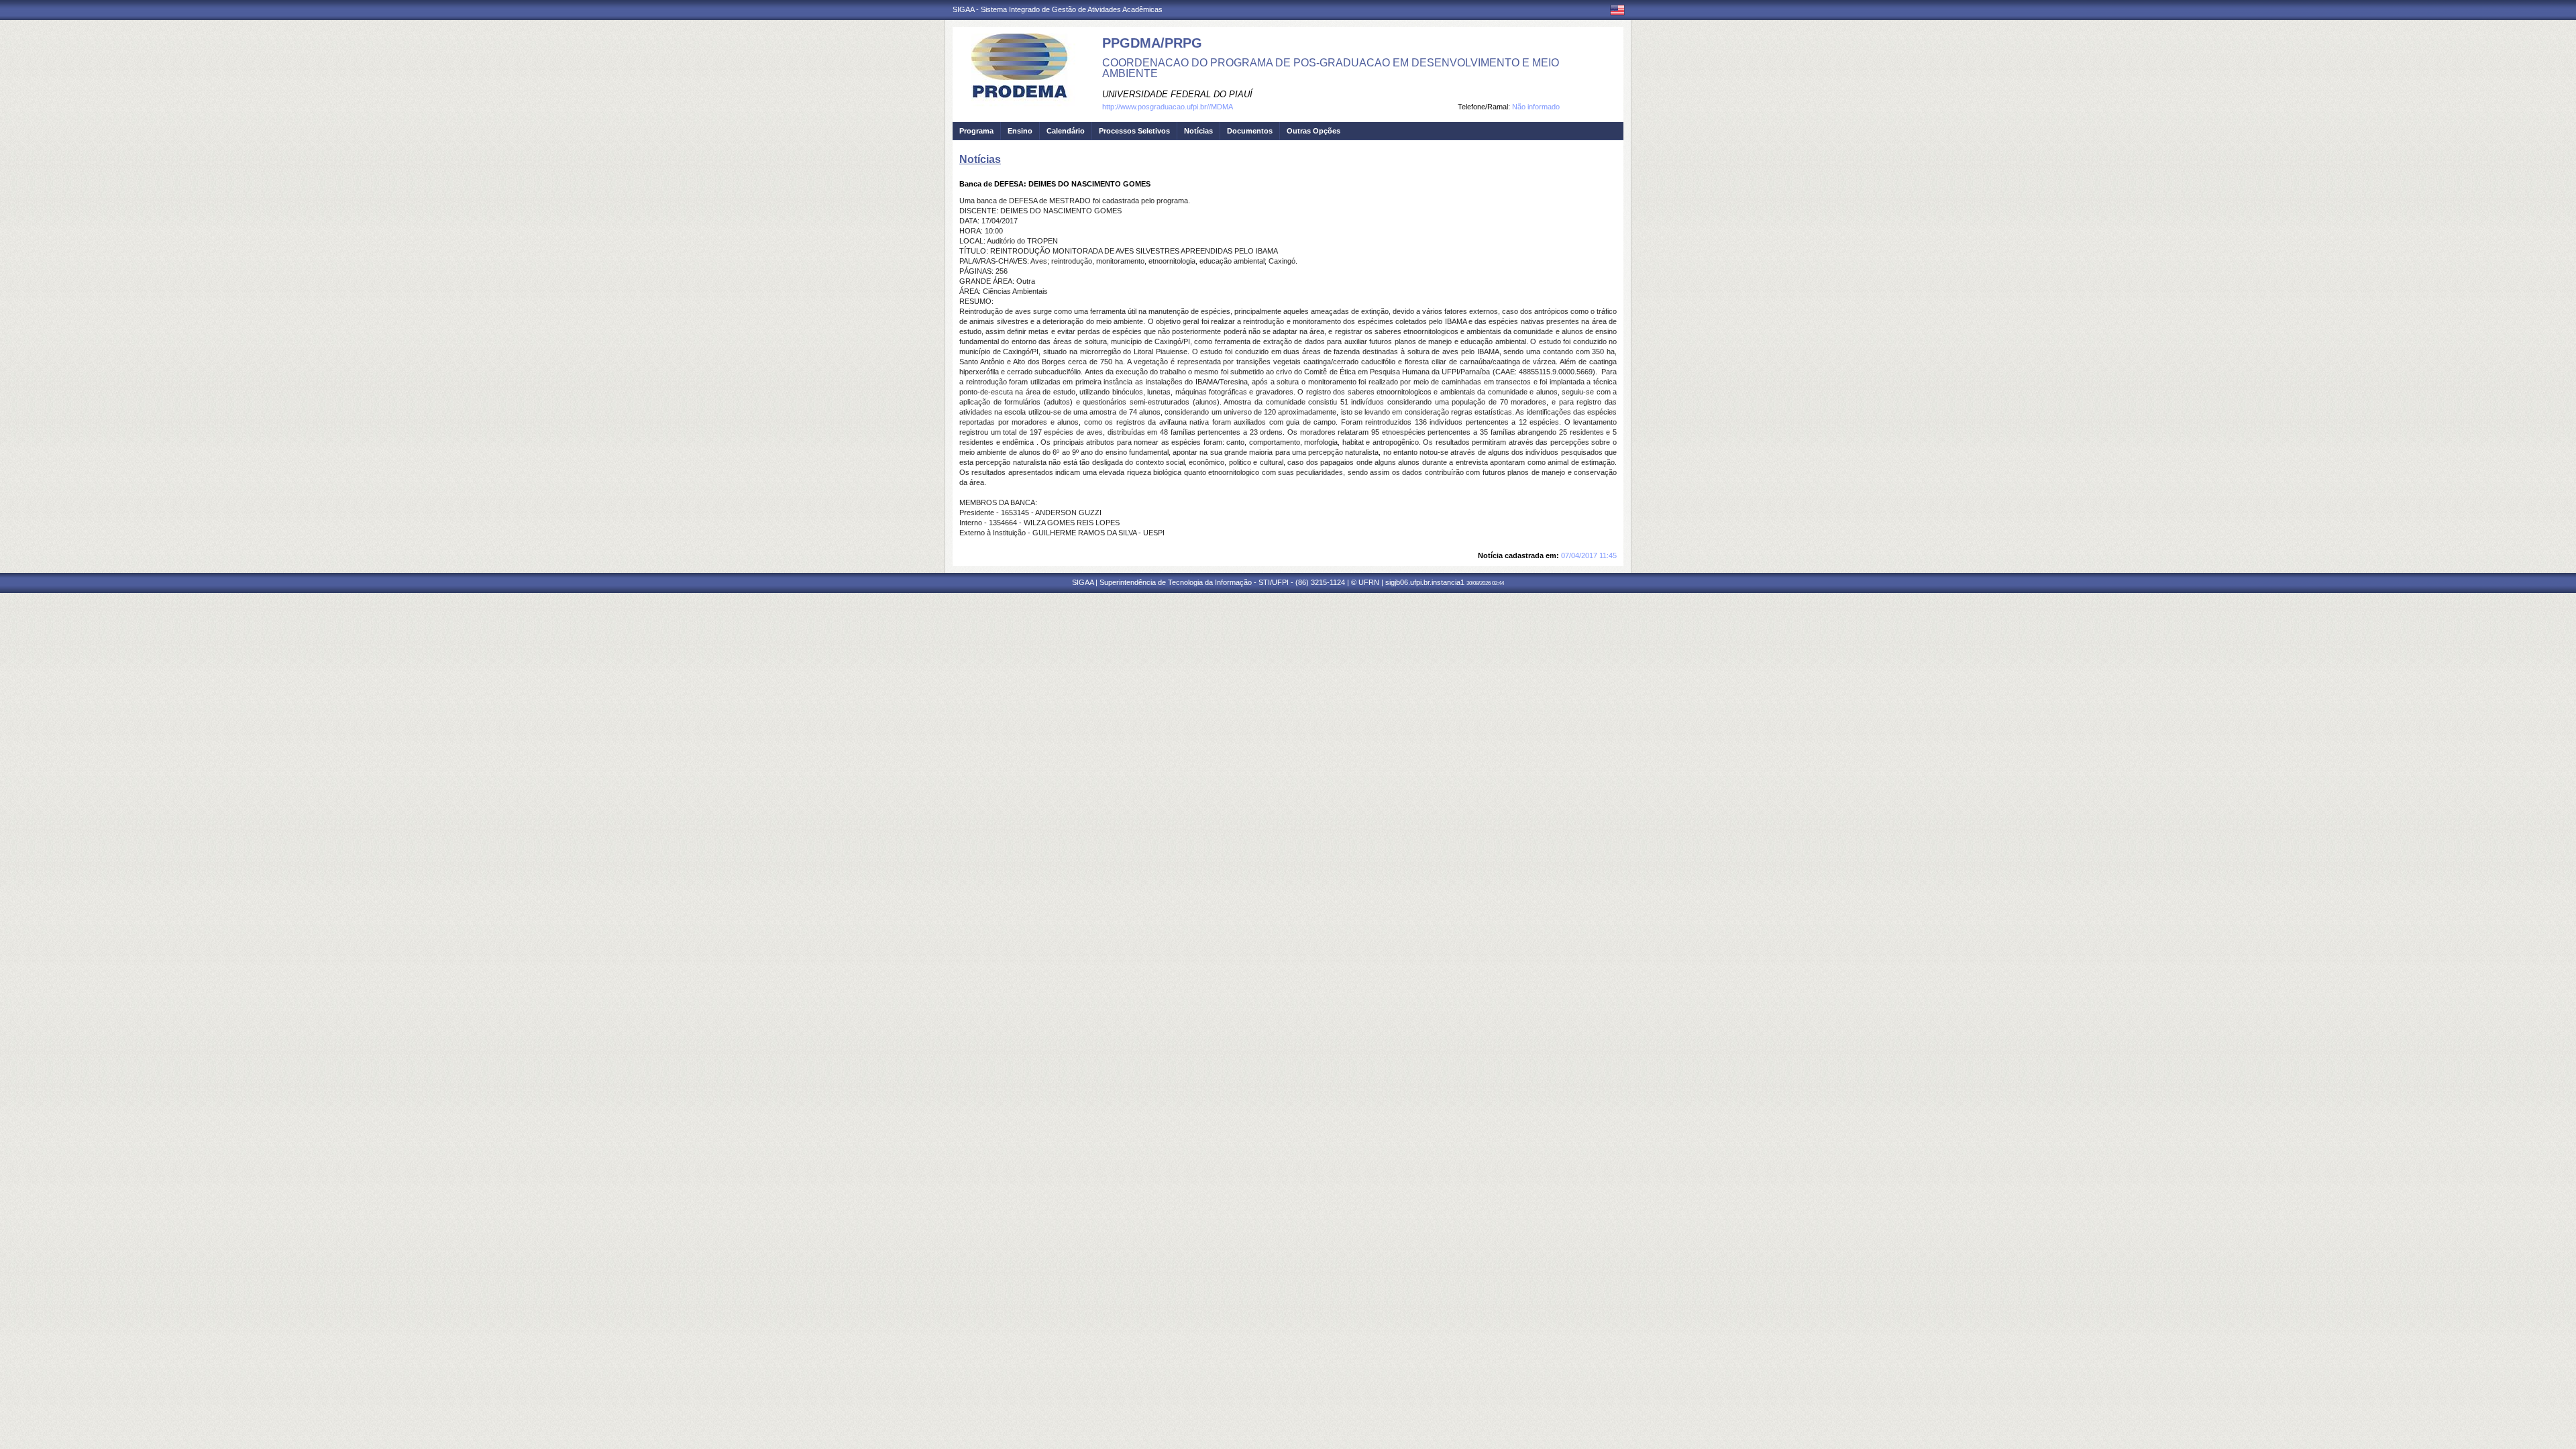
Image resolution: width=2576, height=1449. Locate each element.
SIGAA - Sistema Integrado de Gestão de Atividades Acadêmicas (1058, 9)
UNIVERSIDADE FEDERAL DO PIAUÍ (1177, 94)
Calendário (1066, 131)
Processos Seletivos (1134, 131)
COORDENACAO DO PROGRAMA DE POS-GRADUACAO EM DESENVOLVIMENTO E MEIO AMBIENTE (1331, 68)
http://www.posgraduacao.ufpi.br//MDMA (1168, 107)
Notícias (1198, 131)
